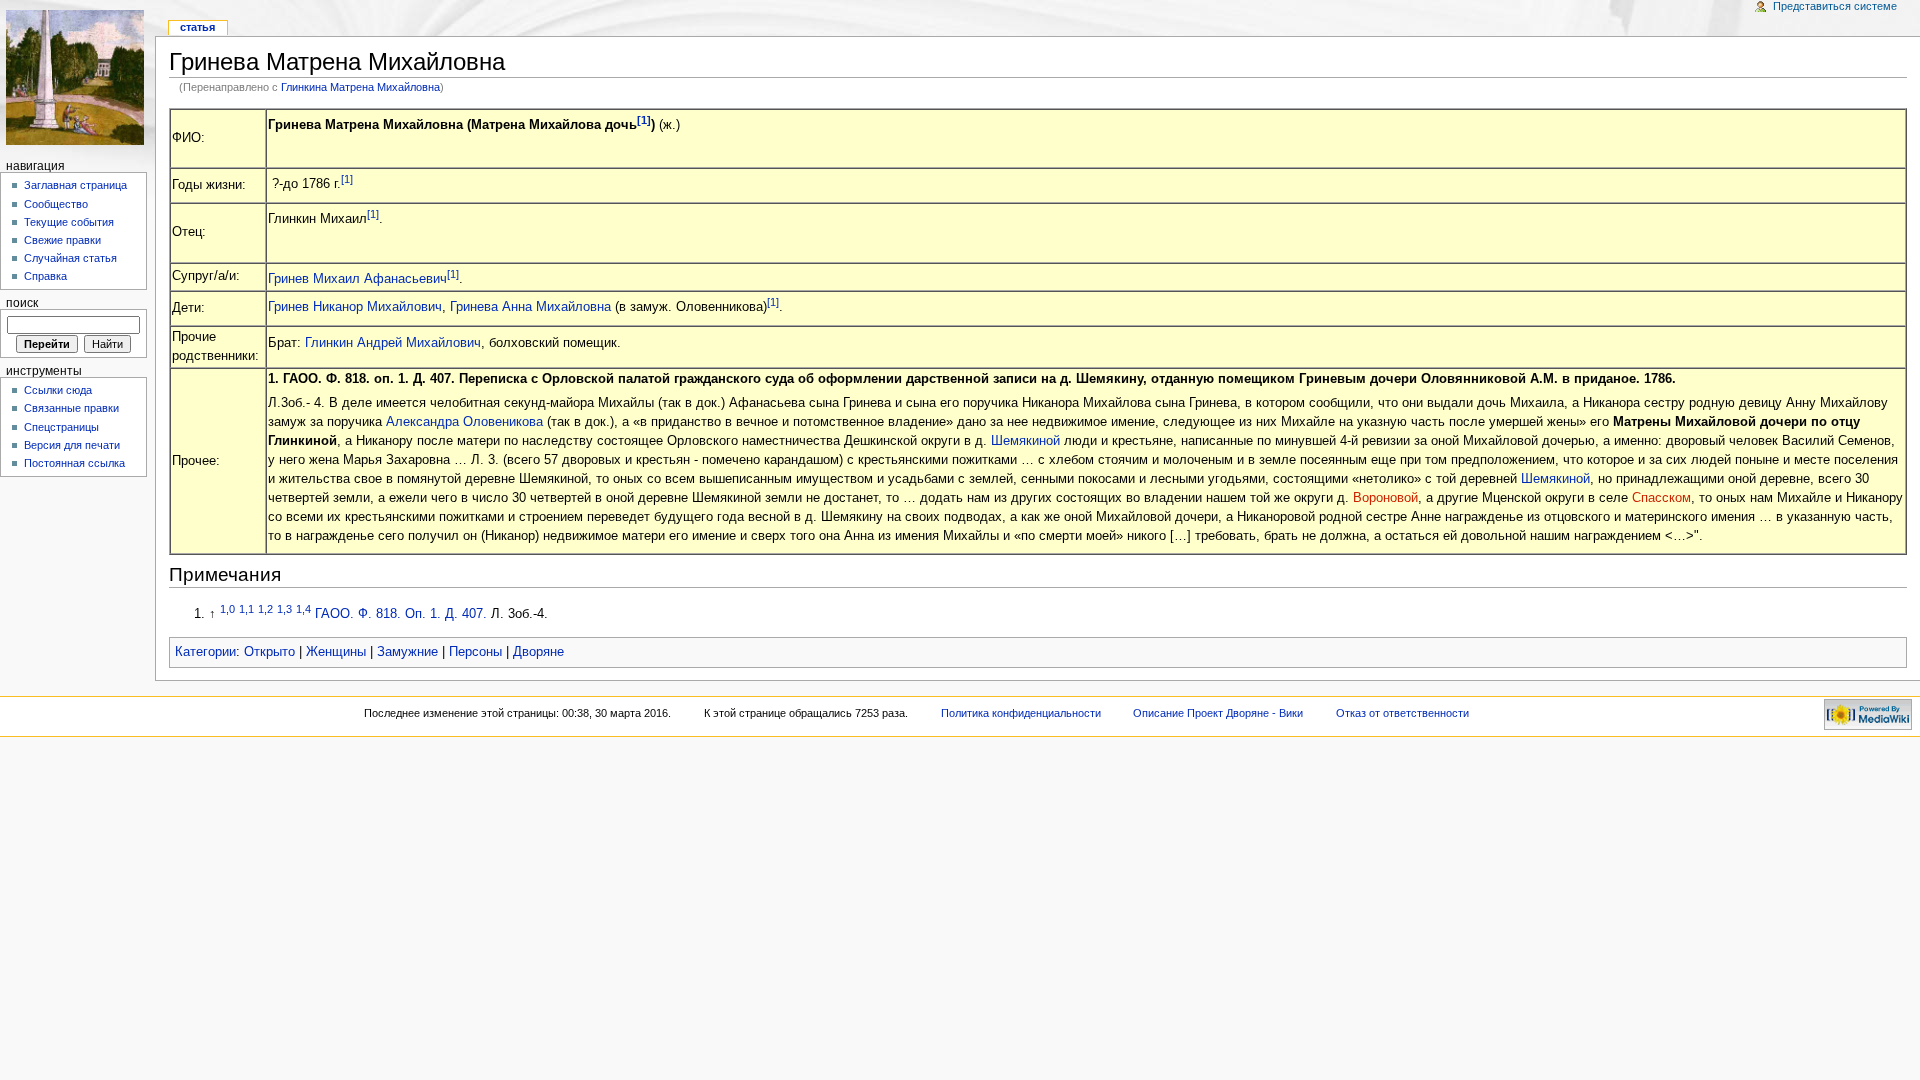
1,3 (284, 609)
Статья (197, 27)
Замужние (407, 652)
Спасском (1661, 498)
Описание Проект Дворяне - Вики (1218, 713)
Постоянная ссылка (74, 463)
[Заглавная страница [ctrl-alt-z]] (77, 77)
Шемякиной (1025, 441)
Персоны (475, 652)
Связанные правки (71, 408)
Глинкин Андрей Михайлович (393, 343)
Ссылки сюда (58, 390)
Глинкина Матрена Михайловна (360, 87)
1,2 (265, 609)
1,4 (303, 609)
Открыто (269, 652)
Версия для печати (72, 445)
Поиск (22, 303)
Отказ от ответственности (1402, 713)
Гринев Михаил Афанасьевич (357, 279)
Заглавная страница (75, 185)
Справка (45, 276)
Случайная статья (70, 258)
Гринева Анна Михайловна (530, 307)
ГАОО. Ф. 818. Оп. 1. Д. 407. (401, 614)
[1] (644, 120)
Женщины (336, 652)
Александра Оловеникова (464, 422)
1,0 (227, 609)
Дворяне (538, 652)
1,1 (246, 609)
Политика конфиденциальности (1021, 713)
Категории (205, 652)
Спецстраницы (61, 427)
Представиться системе (1835, 6)
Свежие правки (62, 240)
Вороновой (1385, 498)
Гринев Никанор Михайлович (355, 307)
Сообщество (56, 204)
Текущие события (69, 222)
